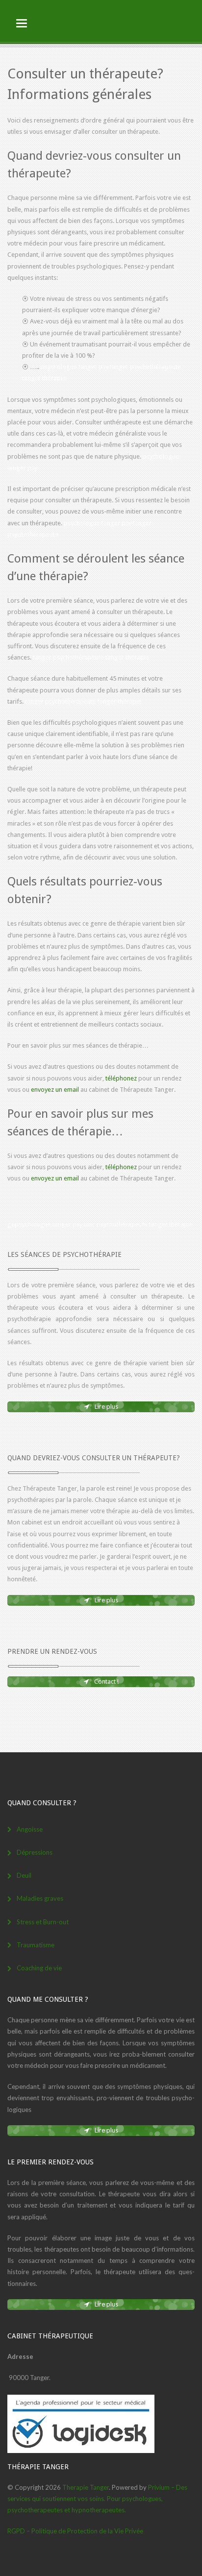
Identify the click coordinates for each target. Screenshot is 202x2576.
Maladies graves (40, 1898)
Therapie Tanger (86, 2487)
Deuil (24, 1875)
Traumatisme (36, 1945)
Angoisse (30, 1829)
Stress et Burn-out (43, 1922)
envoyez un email (55, 1090)
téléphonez (121, 1078)
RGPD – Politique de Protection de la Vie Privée (75, 2531)
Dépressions (35, 1852)
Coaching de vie (39, 1968)
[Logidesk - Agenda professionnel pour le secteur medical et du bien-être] (81, 2451)
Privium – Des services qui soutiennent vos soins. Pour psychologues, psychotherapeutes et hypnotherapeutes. (97, 2499)
